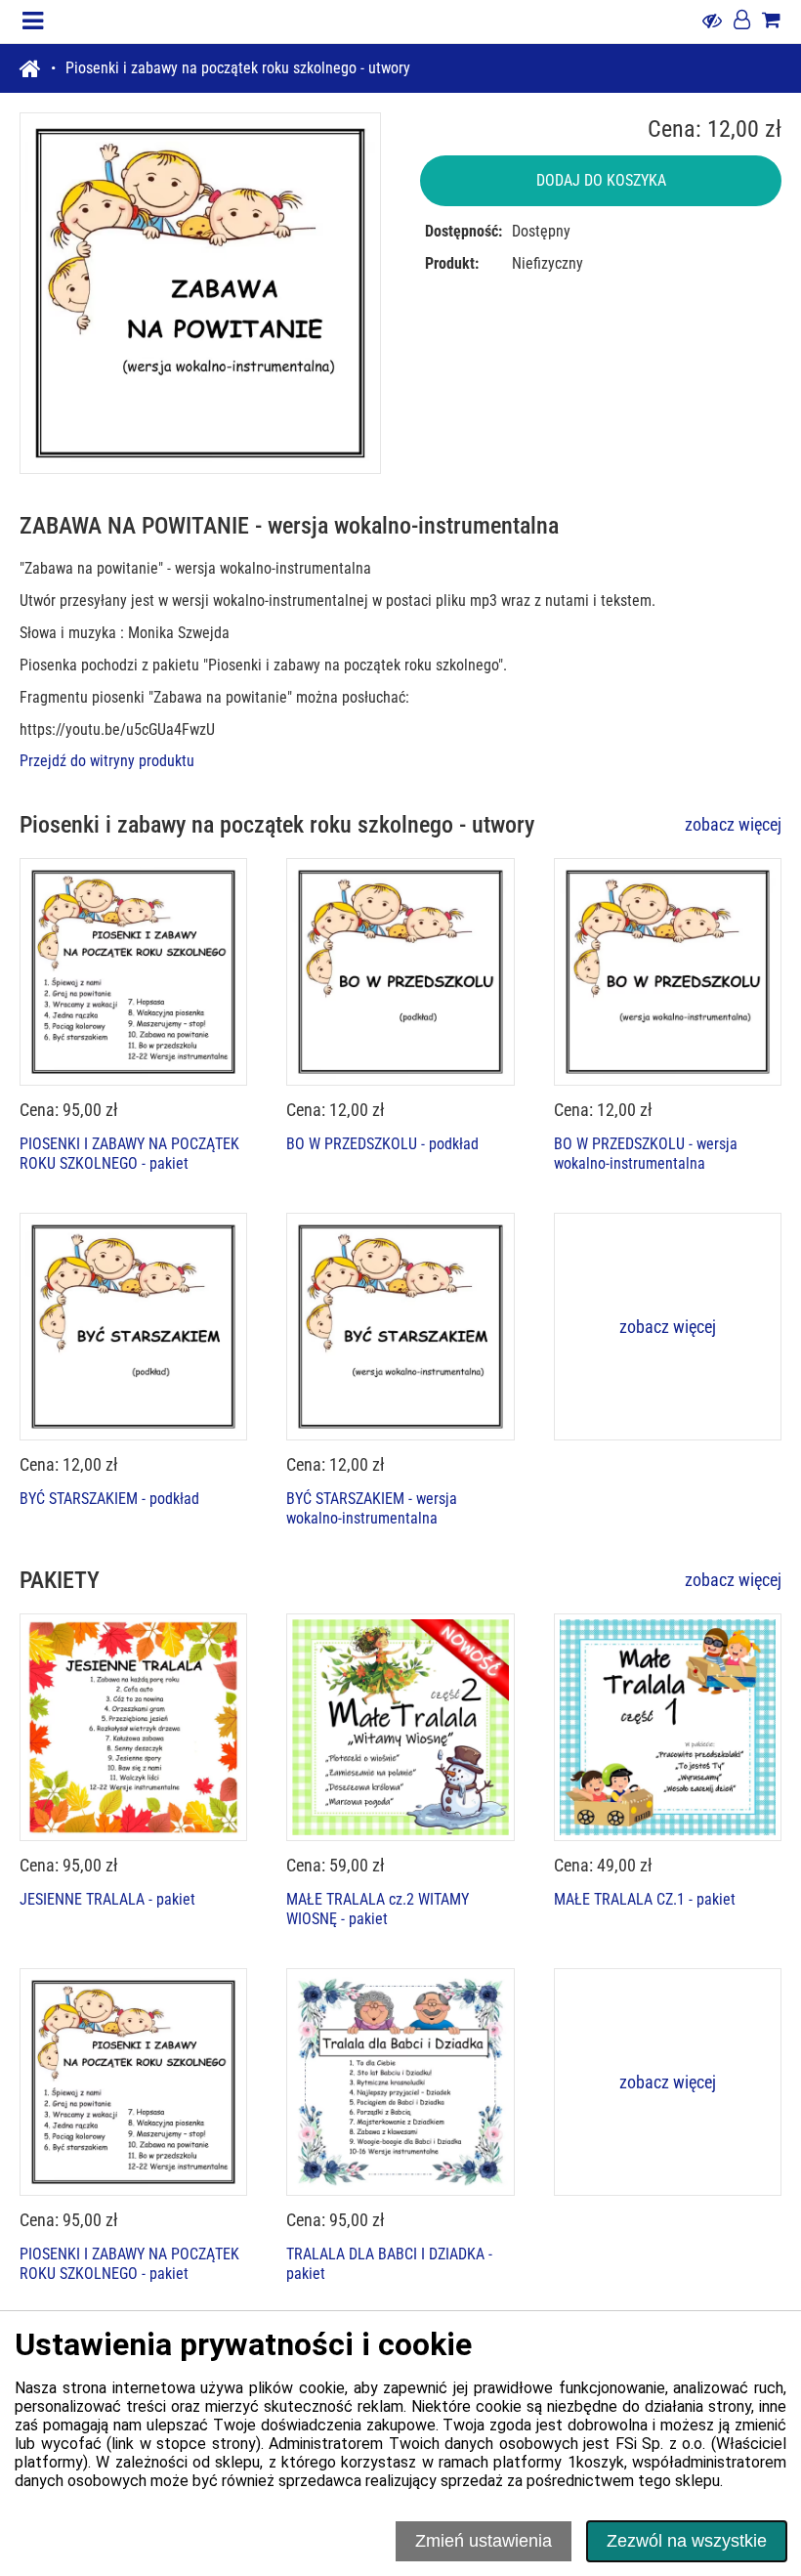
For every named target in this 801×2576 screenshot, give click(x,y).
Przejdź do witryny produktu (107, 761)
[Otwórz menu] (33, 21)
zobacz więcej (733, 824)
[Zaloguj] (742, 21)
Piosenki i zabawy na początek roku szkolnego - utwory (238, 68)
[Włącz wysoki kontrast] (712, 21)
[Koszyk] (771, 21)
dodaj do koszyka (601, 180)
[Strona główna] (38, 68)
